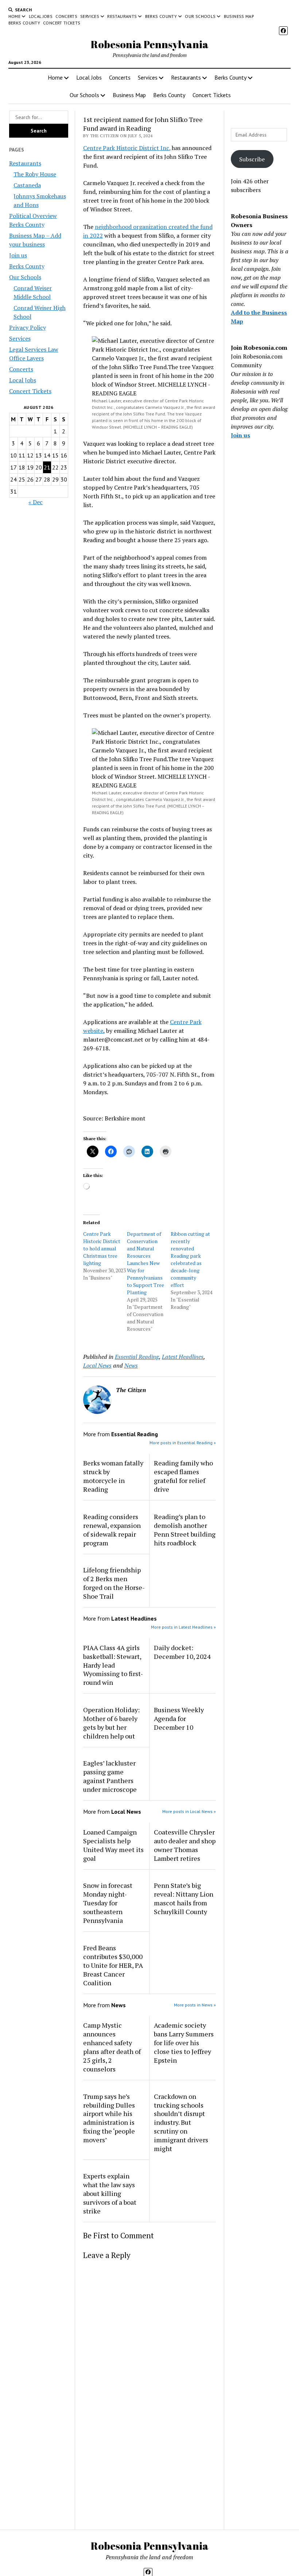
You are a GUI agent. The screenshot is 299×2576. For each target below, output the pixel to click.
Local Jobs (41, 16)
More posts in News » (195, 2005)
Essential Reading (137, 1357)
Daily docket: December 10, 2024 (182, 1652)
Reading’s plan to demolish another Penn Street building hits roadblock (185, 1530)
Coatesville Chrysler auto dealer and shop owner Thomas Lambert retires (185, 1845)
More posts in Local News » (189, 1811)
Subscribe (252, 159)
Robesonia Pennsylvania (150, 44)
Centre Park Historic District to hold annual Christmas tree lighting (102, 1248)
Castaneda (27, 185)
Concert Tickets (62, 23)
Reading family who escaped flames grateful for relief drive (183, 1476)
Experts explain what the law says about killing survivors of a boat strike (110, 2193)
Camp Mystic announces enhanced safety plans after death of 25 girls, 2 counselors (112, 2047)
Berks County (161, 16)
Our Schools (200, 16)
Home (14, 16)
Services (90, 16)
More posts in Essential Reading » (183, 1443)
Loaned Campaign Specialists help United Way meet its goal (113, 1845)
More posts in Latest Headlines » (183, 1627)
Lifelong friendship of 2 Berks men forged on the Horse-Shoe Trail (114, 1583)
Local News (97, 1365)
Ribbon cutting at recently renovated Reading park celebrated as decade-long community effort (190, 1259)
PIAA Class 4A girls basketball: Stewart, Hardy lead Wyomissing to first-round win (113, 1665)
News (131, 1365)
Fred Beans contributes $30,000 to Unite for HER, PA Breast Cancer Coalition (113, 1965)
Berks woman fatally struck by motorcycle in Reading (113, 1476)
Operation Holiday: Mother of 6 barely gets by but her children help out (111, 1723)
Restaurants (122, 16)
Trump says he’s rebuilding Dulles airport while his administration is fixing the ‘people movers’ (109, 2118)
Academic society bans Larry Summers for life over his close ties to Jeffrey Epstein (184, 2043)
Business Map (239, 16)
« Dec (36, 502)
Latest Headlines (183, 1357)
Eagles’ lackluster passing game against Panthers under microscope (110, 1776)
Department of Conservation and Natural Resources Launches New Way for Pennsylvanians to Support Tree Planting (145, 1263)
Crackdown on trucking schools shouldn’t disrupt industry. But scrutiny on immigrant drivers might (181, 2123)
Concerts (66, 16)
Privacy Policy (28, 327)
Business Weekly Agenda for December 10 (179, 1718)
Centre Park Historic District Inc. (127, 148)
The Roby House (35, 174)
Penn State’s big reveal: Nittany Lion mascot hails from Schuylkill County (184, 1898)
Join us (18, 255)
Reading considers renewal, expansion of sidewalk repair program (112, 1530)
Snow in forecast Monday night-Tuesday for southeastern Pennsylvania (108, 1903)
